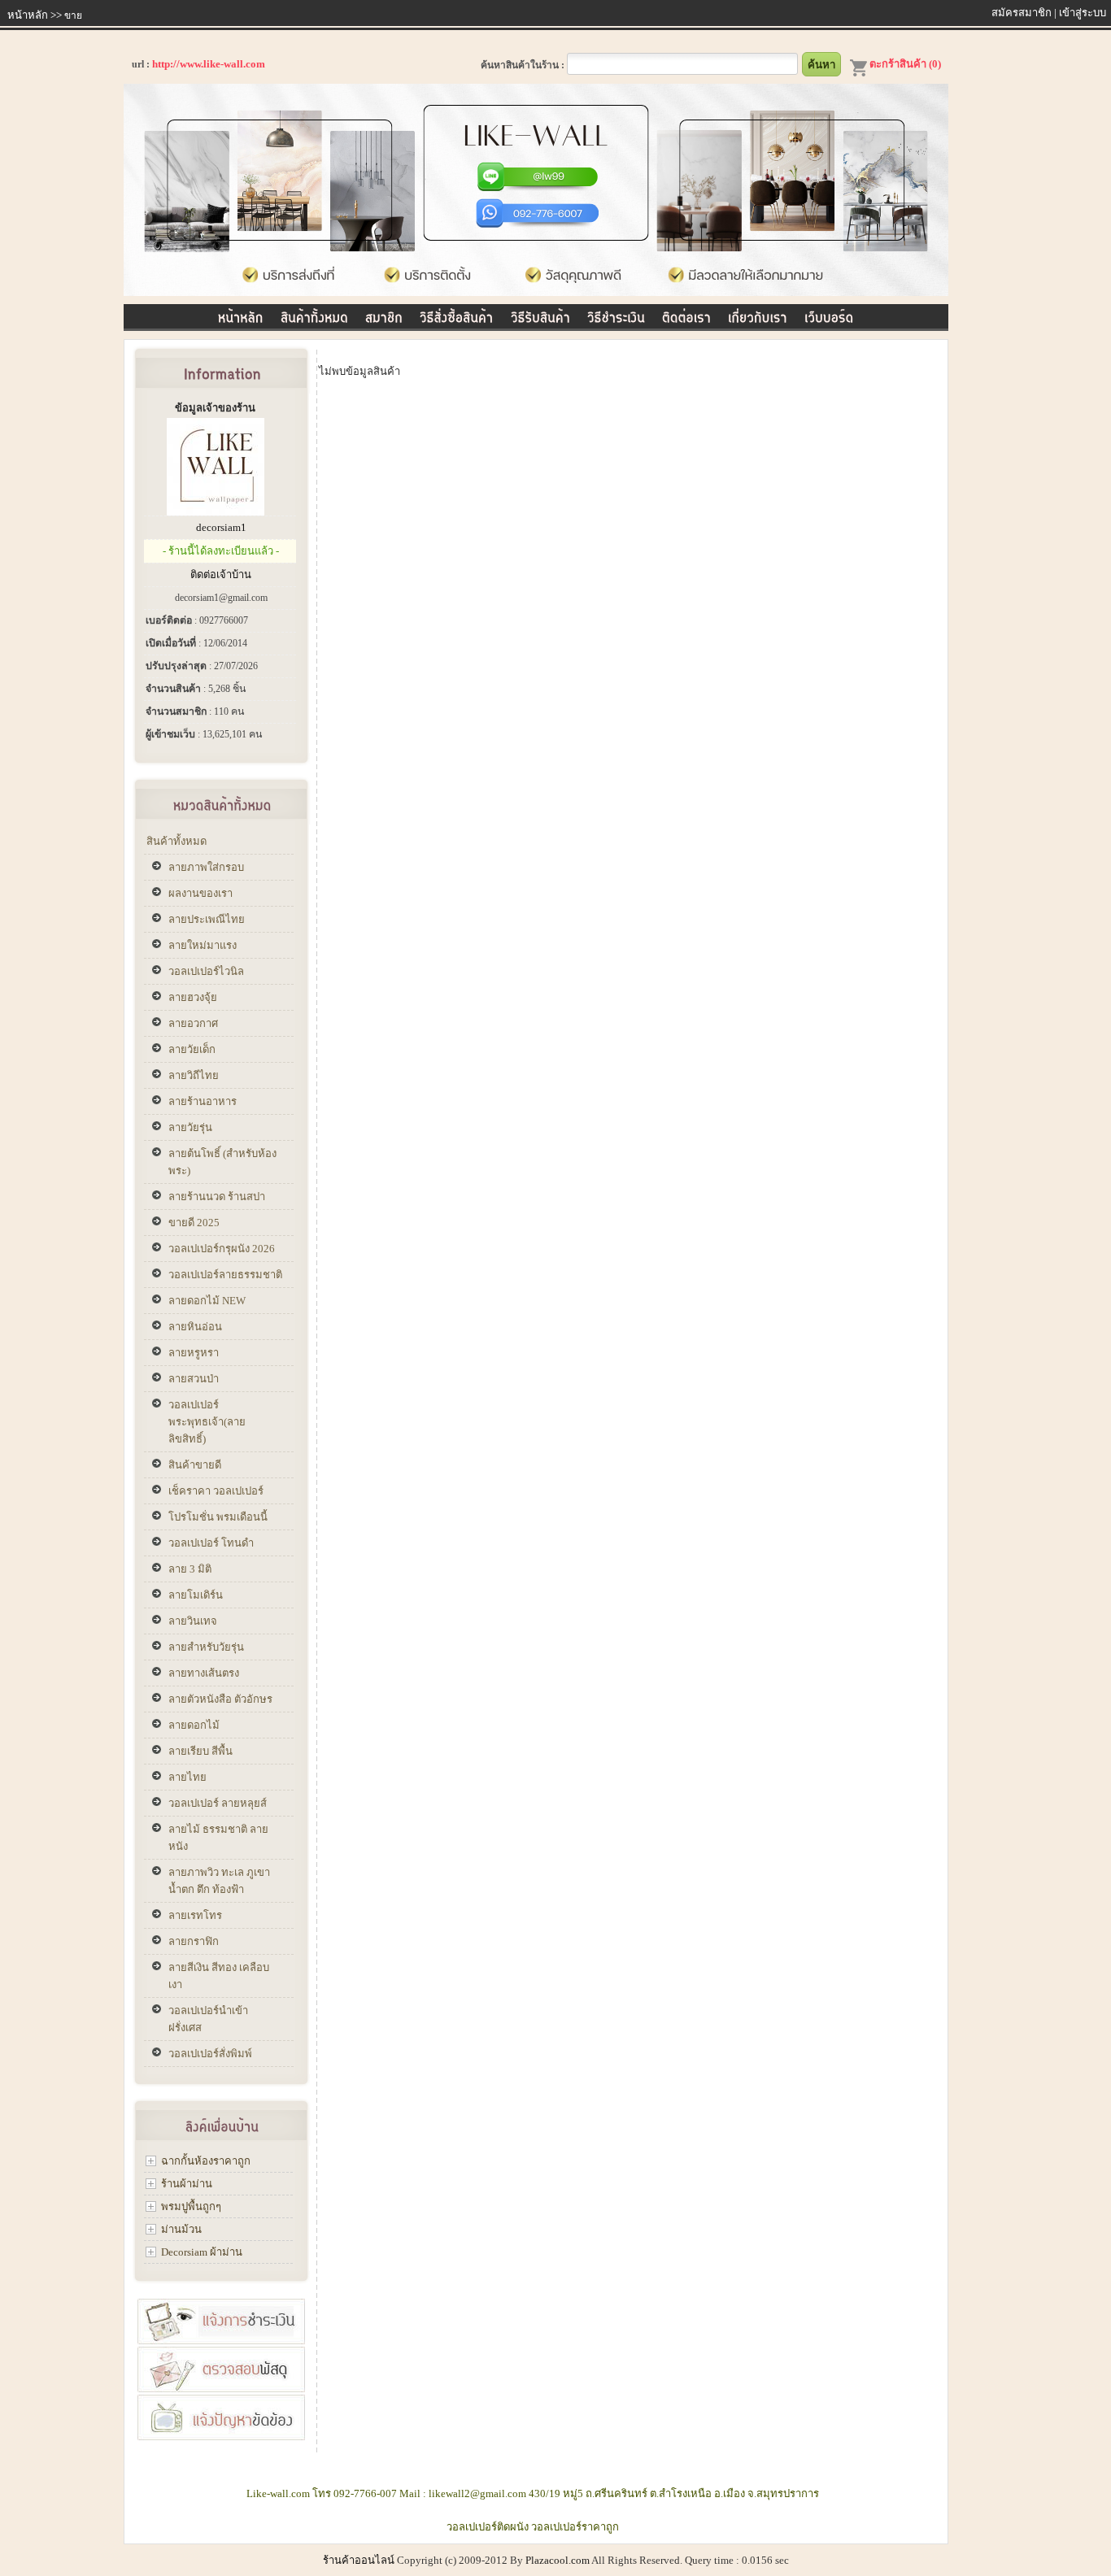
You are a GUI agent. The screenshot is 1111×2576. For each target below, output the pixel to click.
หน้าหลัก (28, 15)
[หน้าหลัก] (241, 315)
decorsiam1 (221, 527)
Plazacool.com (558, 2560)
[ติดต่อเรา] (686, 315)
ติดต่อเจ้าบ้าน (221, 574)
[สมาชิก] (384, 315)
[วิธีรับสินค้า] (540, 315)
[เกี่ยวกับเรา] (758, 315)
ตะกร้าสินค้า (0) (905, 64)
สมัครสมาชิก (1022, 13)
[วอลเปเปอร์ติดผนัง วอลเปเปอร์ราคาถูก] (536, 292)
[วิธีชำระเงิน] (616, 315)
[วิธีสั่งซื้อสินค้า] (457, 315)
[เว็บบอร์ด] (829, 315)
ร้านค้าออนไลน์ (359, 2560)
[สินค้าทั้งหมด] (314, 315)
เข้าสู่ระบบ (1083, 13)
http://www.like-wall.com (209, 64)
